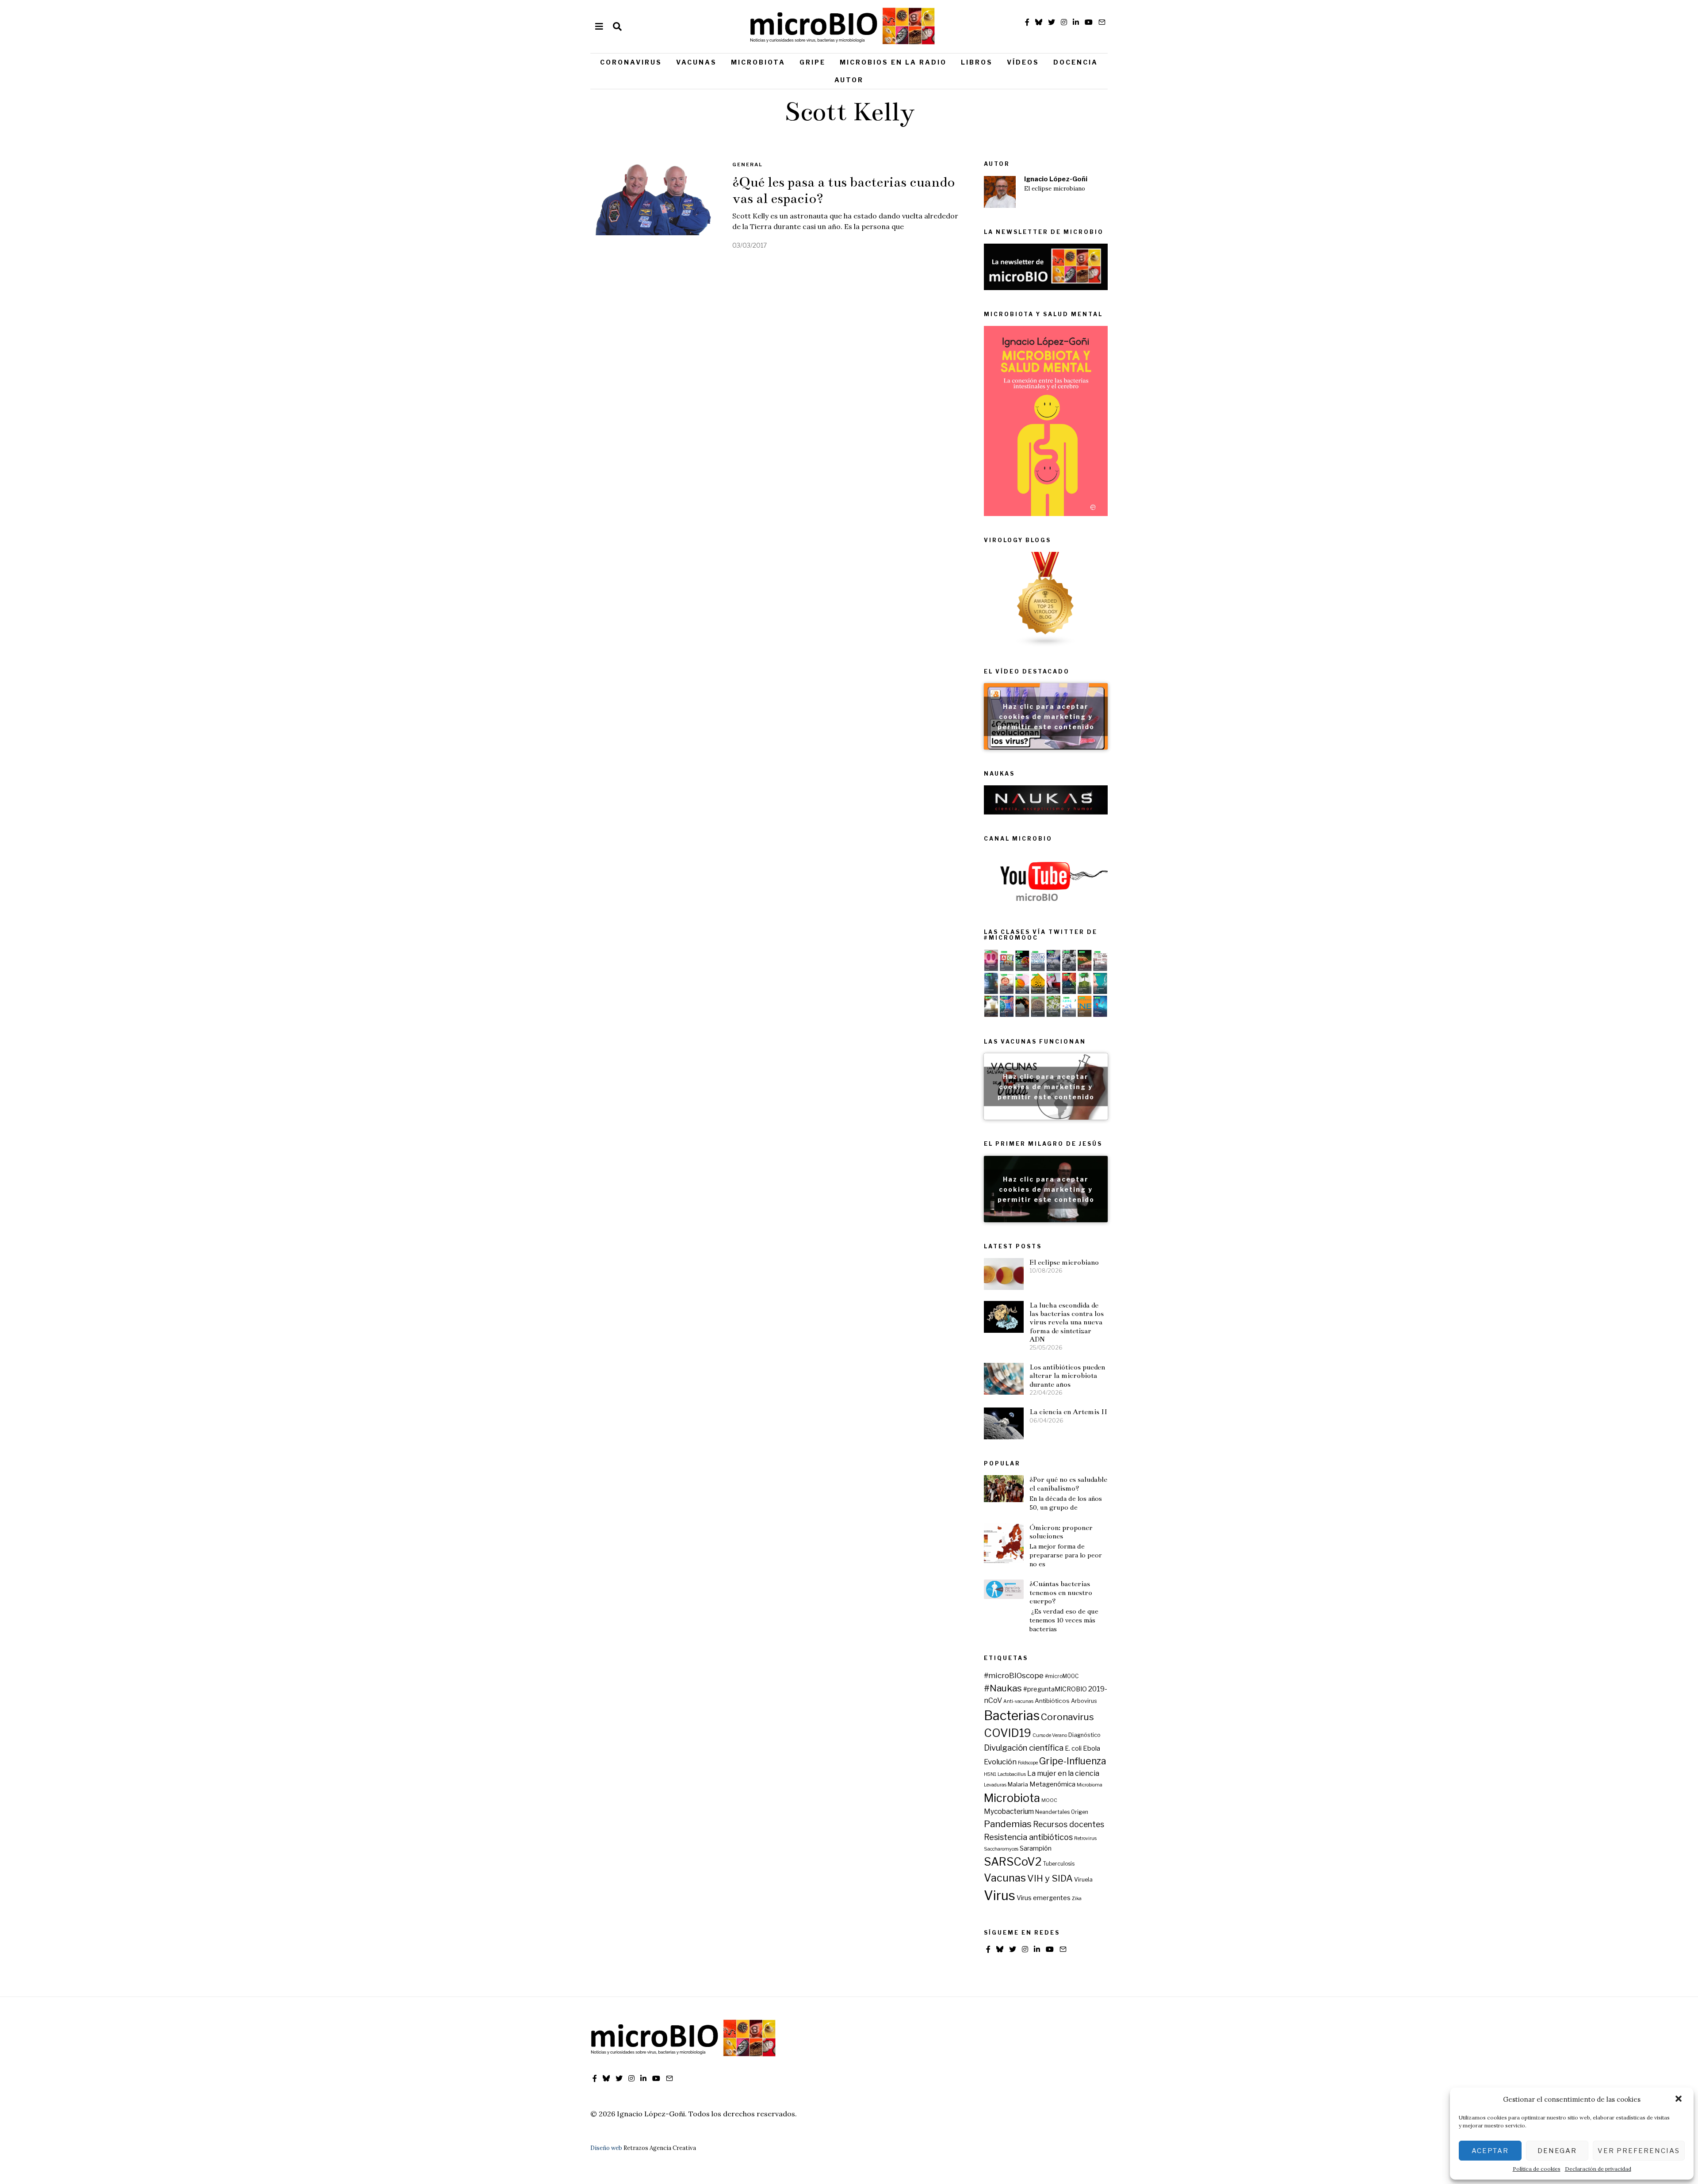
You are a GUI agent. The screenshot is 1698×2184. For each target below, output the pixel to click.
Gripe (813, 62)
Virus (1000, 1895)
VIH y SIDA (1050, 1878)
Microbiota (758, 62)
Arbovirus (1084, 1701)
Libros (977, 62)
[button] (1679, 2100)
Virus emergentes (1044, 1898)
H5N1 (990, 1774)
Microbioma (1090, 1785)
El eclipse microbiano (1055, 189)
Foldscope (1028, 1763)
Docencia (1076, 62)
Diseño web (606, 2148)
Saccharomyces (1001, 1849)
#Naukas (1003, 1688)
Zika (1077, 1899)
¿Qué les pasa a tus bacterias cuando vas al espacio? (843, 190)
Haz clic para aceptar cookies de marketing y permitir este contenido (1046, 716)
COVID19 (1008, 1733)
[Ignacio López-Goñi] (1000, 192)
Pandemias (1008, 1824)
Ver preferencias (1639, 2151)
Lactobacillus (1012, 1774)
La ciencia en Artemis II (1068, 1412)
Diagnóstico (1084, 1735)
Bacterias (1012, 1715)
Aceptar (1490, 2151)
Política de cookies (1537, 2169)
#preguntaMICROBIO (1055, 1689)
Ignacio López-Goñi (1056, 179)
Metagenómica (1052, 1784)
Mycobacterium (1009, 1811)
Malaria (1018, 1784)
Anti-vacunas (1018, 1701)
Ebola (1092, 1748)
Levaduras (995, 1785)
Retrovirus (1085, 1838)
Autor (849, 80)
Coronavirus (631, 62)
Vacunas (696, 62)
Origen (1080, 1812)
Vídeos (1023, 62)
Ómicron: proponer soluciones (1061, 1532)
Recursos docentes (1069, 1824)
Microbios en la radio (893, 62)
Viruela (1083, 1880)
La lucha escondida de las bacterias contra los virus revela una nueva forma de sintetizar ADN (1067, 1322)
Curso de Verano (1050, 1735)
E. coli (1073, 1748)
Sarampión (1036, 1848)
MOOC (1049, 1800)
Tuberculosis (1059, 1864)
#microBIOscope (1014, 1675)
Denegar (1557, 2151)
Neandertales (1052, 1812)
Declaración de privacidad (1598, 2169)
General (748, 164)
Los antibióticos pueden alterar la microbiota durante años (1067, 1376)
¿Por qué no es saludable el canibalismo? (1068, 1484)
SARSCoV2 (1013, 1862)
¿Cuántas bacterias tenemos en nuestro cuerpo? (1061, 1592)
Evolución (1000, 1762)
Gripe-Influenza (1073, 1761)
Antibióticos (1052, 1701)
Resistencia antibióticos (1028, 1837)
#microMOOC (1062, 1676)
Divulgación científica (1024, 1748)
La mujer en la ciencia (1063, 1773)
